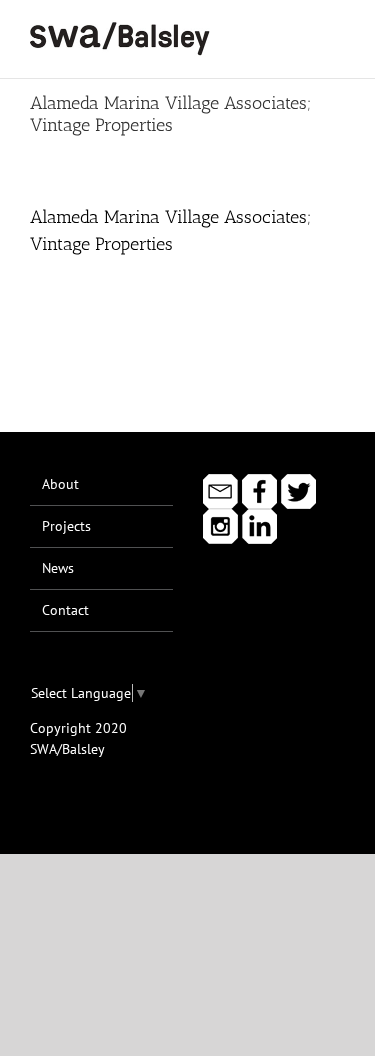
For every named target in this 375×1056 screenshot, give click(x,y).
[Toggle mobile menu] (337, 30)
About (60, 484)
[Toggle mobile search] (301, 30)
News (58, 568)
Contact (65, 610)
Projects (66, 526)
